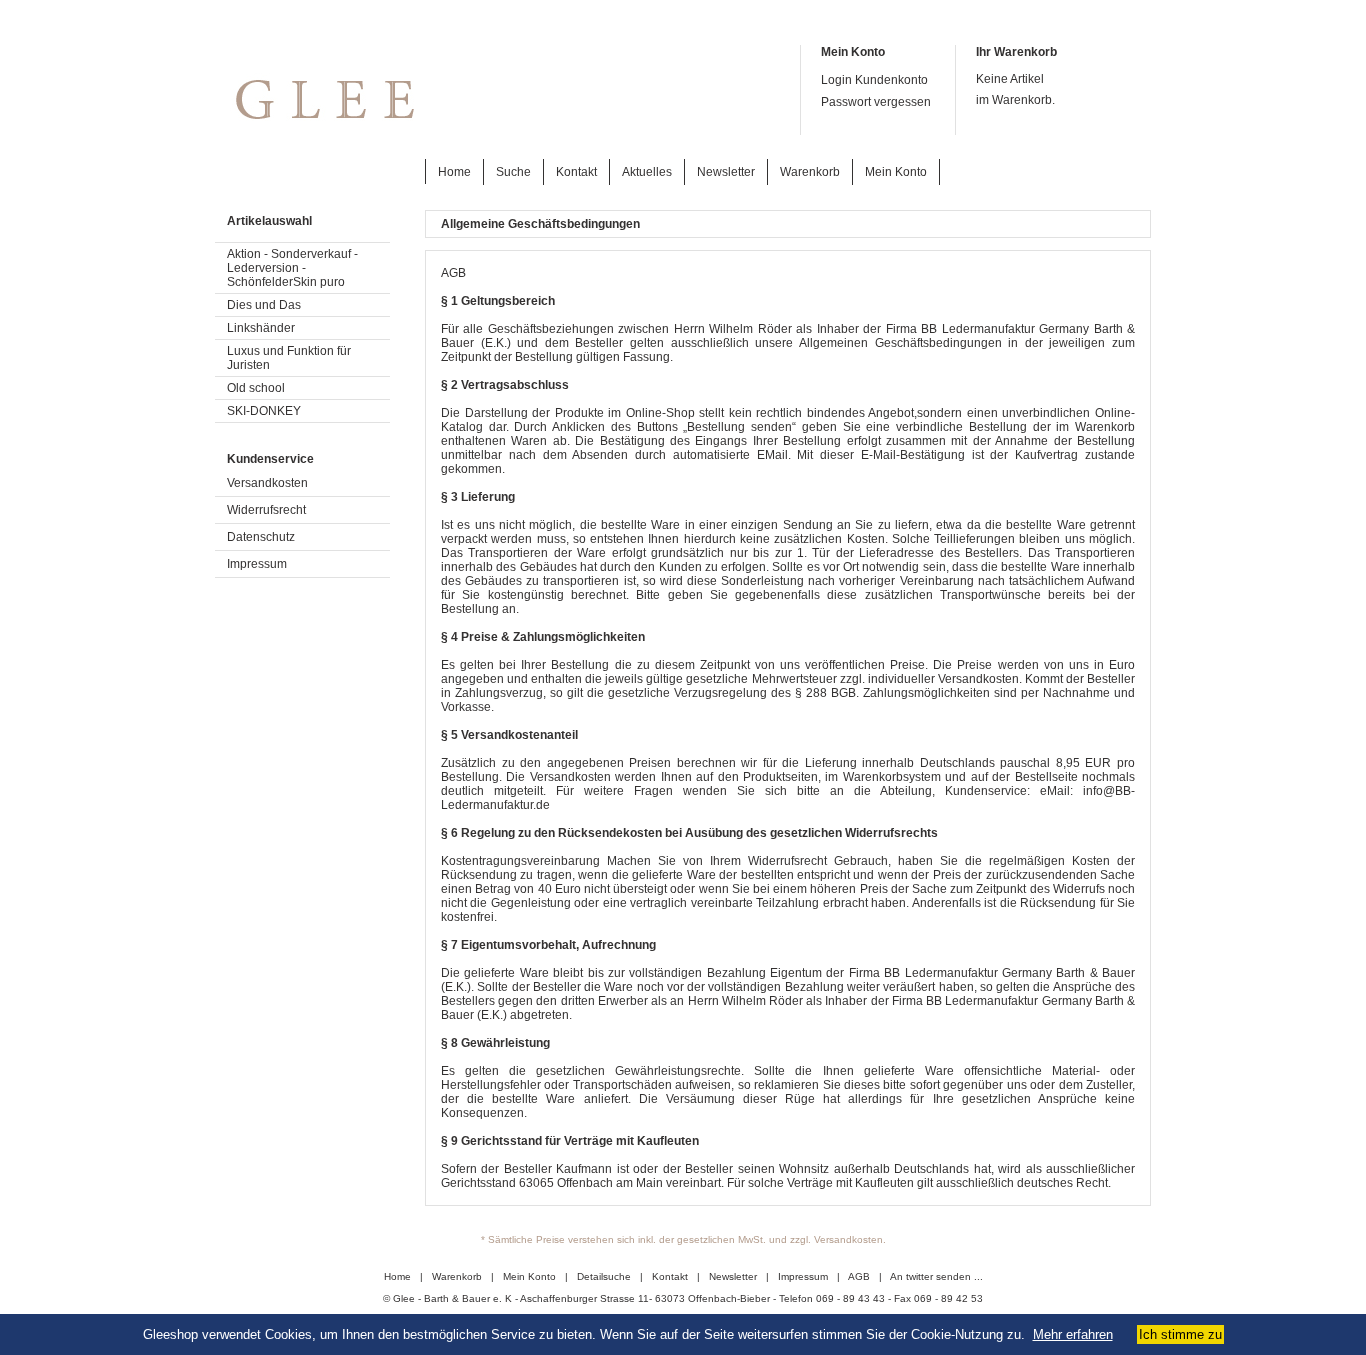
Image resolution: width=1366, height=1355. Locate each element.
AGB (859, 1276)
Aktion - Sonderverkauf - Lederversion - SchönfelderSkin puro (292, 268)
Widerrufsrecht (266, 510)
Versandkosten (267, 483)
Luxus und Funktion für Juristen (289, 358)
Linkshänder (261, 328)
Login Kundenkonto (874, 80)
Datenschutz (261, 537)
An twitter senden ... (936, 1276)
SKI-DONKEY (264, 411)
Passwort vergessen (876, 102)
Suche (513, 172)
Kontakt (576, 172)
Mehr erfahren (1073, 1334)
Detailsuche (604, 1276)
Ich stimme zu (1180, 1334)
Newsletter (726, 172)
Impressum (257, 564)
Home (454, 172)
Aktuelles (647, 172)
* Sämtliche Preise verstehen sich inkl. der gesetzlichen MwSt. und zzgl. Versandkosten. (683, 1239)
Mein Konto (896, 172)
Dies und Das (264, 305)
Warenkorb (810, 172)
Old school (256, 388)
